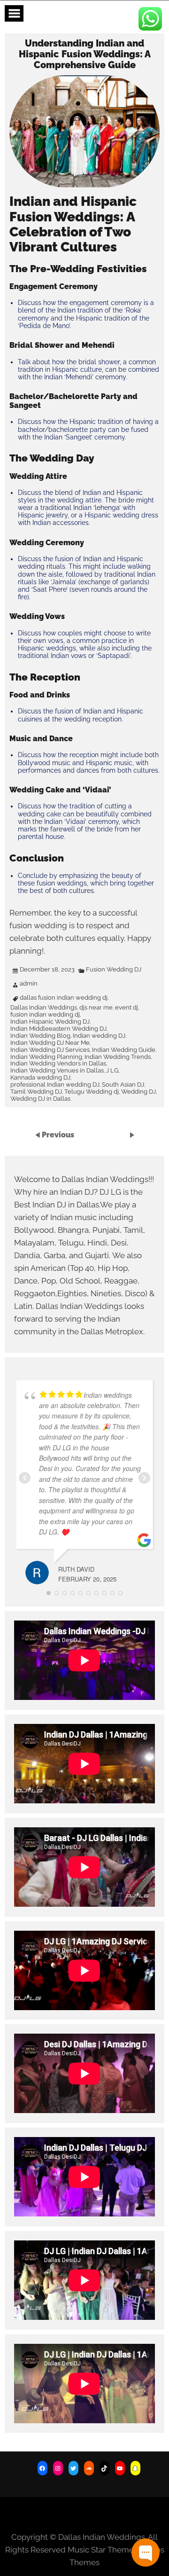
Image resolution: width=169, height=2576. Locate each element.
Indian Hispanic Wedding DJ (50, 1022)
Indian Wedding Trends (118, 1057)
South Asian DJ (123, 1085)
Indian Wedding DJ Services (50, 1050)
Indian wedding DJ (99, 1036)
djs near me (96, 1008)
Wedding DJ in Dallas (40, 1099)
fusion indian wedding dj (45, 1015)
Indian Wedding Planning (46, 1057)
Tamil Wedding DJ (36, 1092)
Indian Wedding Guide (124, 1050)
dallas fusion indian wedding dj (64, 998)
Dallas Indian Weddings (44, 1008)
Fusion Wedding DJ (114, 970)
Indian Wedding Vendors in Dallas (58, 1064)
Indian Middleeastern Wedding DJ (58, 1029)
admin (29, 984)
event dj (127, 1008)
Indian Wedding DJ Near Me (50, 1043)
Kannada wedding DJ (40, 1078)
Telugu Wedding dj (92, 1092)
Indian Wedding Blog (40, 1036)
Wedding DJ (138, 1092)
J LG (112, 1071)
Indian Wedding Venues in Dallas (57, 1071)
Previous (58, 1135)
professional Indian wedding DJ (55, 1085)
